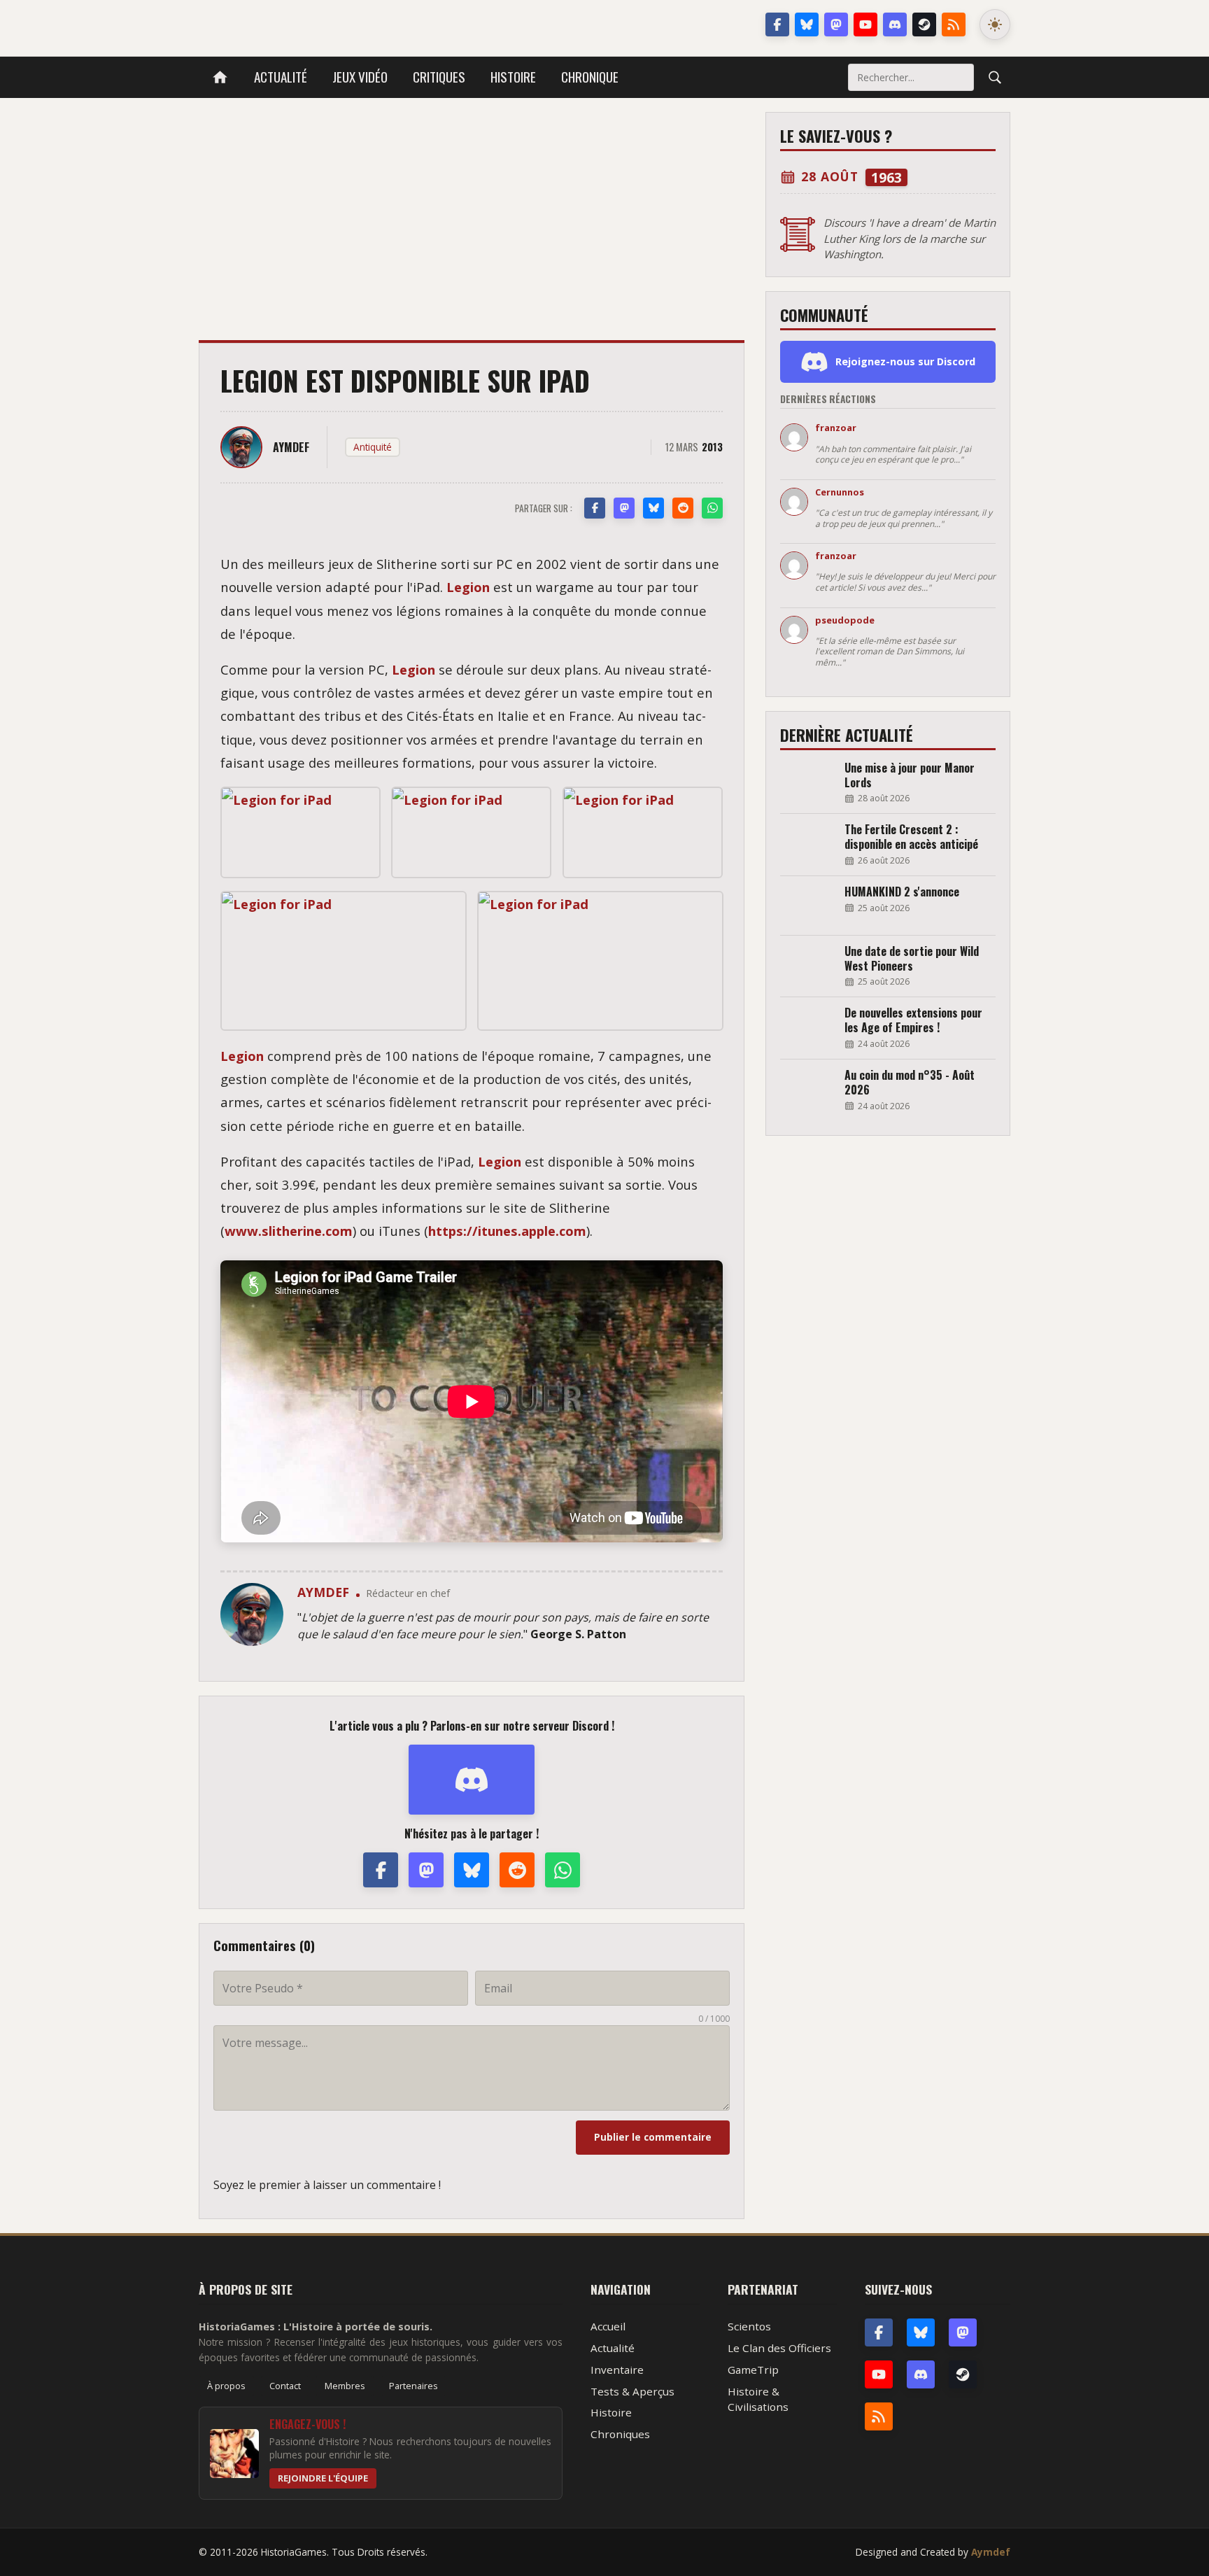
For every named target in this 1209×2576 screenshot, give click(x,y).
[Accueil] (220, 77)
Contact (285, 2386)
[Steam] (924, 24)
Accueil (608, 2326)
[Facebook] (777, 24)
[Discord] (895, 24)
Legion (468, 587)
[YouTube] (865, 24)
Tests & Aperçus (632, 2391)
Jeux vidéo (360, 77)
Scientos (749, 2326)
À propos (226, 2386)
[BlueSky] (921, 2332)
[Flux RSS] (954, 24)
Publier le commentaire (653, 2137)
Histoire (513, 77)
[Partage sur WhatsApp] (712, 508)
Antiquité (373, 447)
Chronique (590, 77)
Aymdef (991, 2552)
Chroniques (620, 2434)
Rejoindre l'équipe (323, 2478)
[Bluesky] (807, 24)
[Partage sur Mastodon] (624, 508)
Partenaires (413, 2386)
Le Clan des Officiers (779, 2348)
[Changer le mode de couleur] (995, 24)
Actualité (281, 77)
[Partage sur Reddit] (683, 508)
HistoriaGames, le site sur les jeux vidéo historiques (310, 24)
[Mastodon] (836, 24)
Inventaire (617, 2370)
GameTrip (753, 2370)
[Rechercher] (995, 77)
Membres (345, 2386)
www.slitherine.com (289, 1231)
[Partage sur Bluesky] (653, 508)
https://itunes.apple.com (507, 1231)
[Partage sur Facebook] (595, 508)
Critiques (439, 77)
